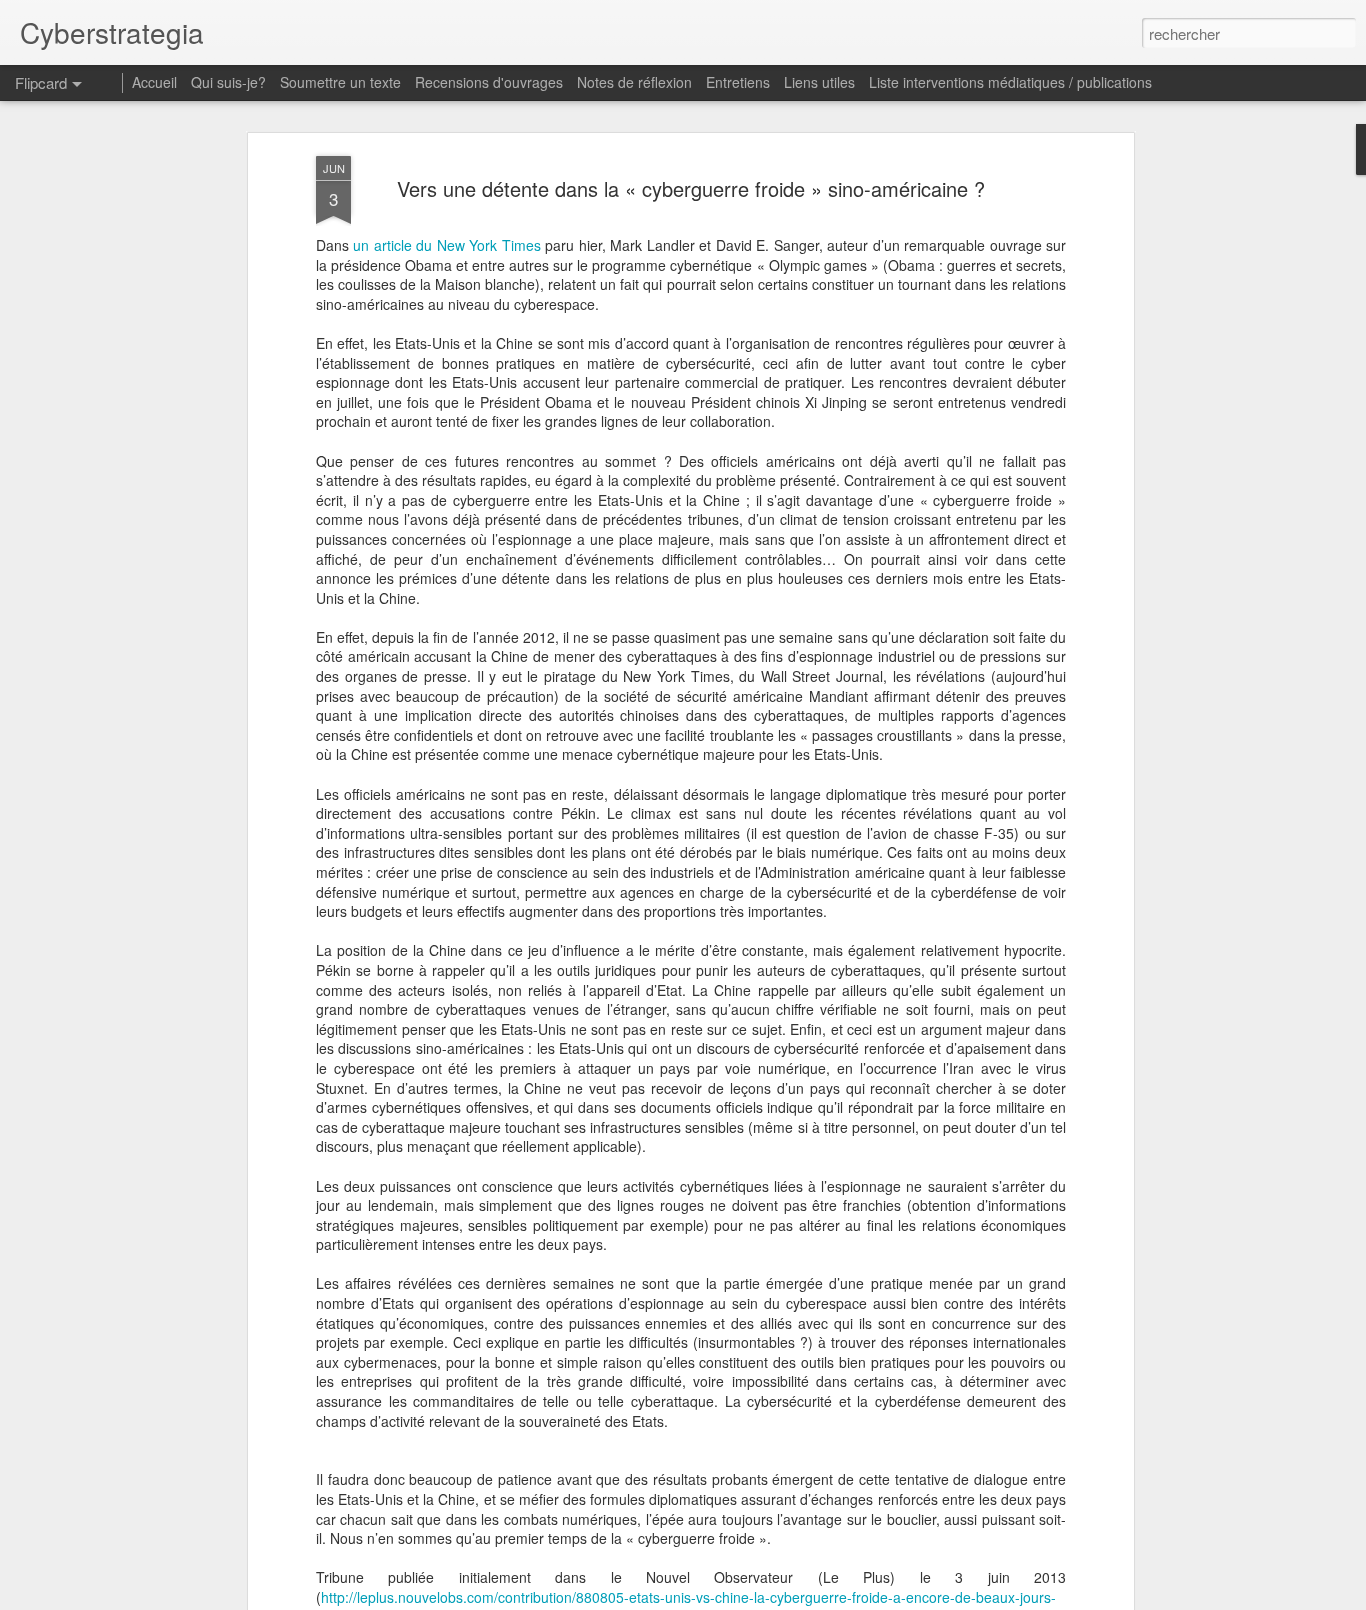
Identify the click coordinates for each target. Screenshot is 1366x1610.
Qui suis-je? (228, 82)
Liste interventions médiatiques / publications (1010, 82)
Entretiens (738, 82)
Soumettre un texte (340, 82)
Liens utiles (819, 82)
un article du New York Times (446, 245)
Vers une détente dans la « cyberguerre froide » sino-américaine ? (691, 188)
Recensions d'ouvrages (489, 82)
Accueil (154, 82)
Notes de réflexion (634, 82)
